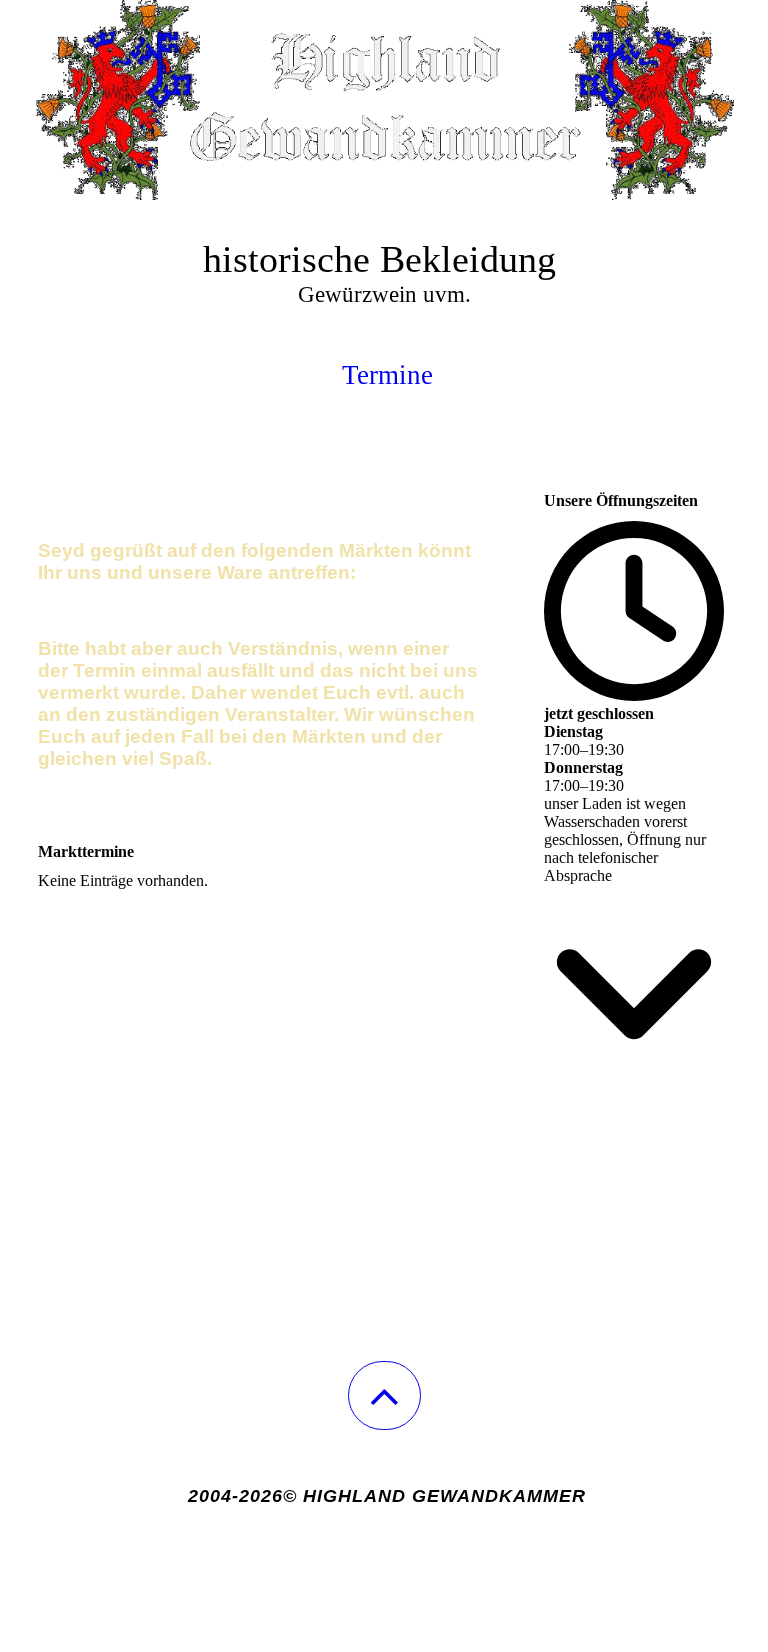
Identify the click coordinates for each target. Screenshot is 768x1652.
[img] (384, 100)
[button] (384, 1395)
